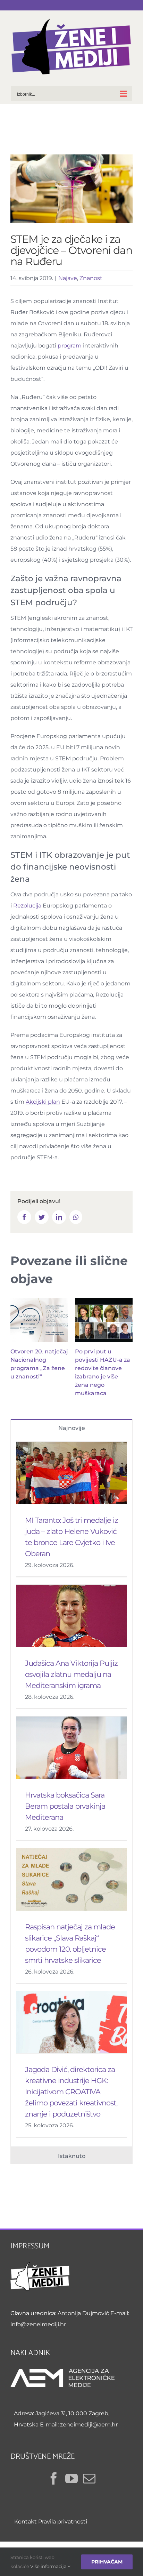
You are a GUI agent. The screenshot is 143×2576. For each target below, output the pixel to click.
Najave (68, 278)
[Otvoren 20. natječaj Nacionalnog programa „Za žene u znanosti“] (39, 1320)
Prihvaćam (107, 2562)
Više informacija (49, 2566)
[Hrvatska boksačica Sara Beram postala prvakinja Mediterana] (71, 1748)
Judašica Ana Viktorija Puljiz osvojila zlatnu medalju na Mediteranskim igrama (71, 1674)
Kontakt (26, 2522)
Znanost (91, 278)
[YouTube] (71, 2479)
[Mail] (89, 2479)
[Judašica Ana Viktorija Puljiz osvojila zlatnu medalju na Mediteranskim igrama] (71, 1616)
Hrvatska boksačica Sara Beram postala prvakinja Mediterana (65, 1806)
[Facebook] (54, 2479)
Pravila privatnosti (63, 2522)
